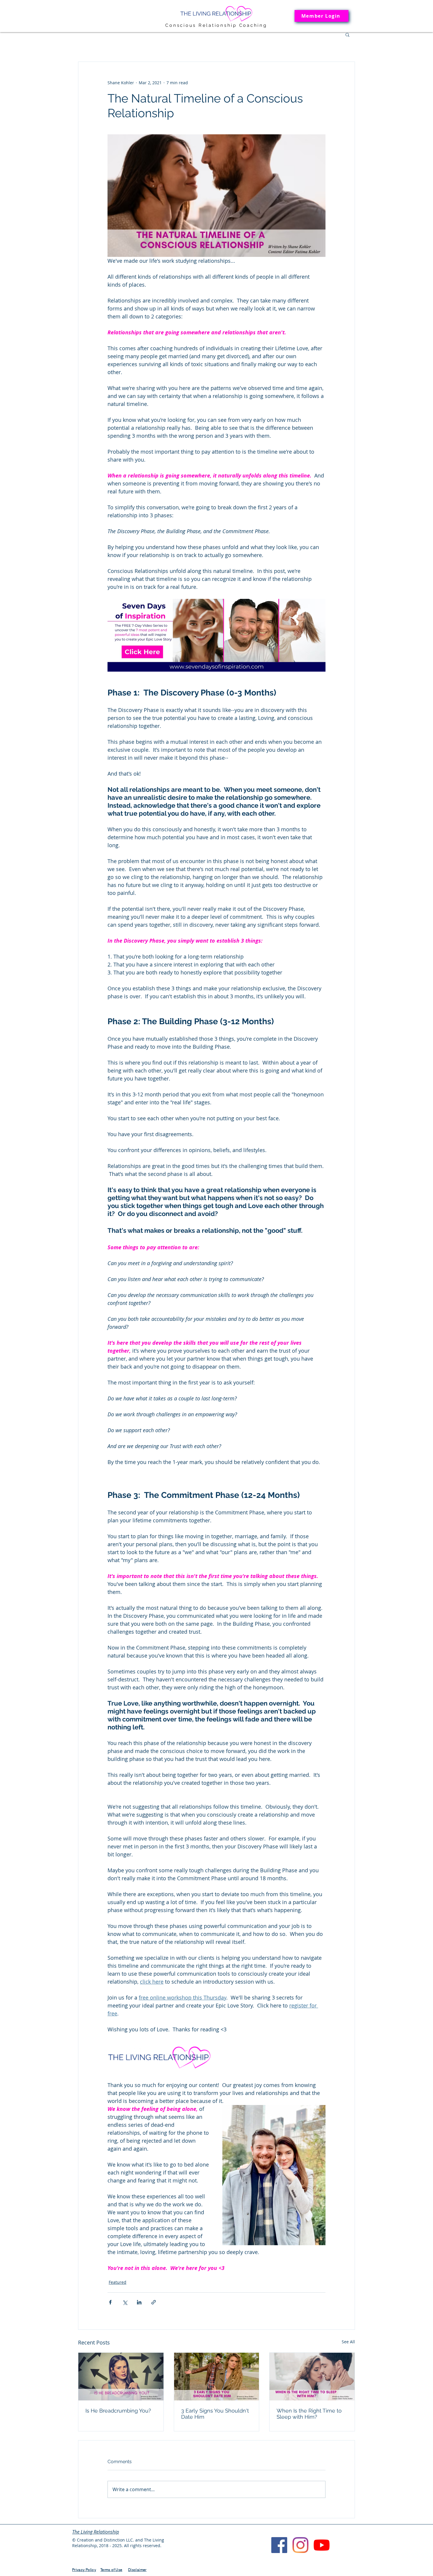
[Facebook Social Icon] (279, 2545)
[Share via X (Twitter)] (125, 2302)
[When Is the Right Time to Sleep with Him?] (312, 2377)
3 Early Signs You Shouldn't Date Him (215, 2414)
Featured (118, 2282)
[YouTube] (322, 2545)
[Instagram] (300, 2545)
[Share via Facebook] (110, 2302)
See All (348, 2342)
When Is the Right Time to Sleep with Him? (309, 2414)
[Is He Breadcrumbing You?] (121, 2377)
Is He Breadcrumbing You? (118, 2411)
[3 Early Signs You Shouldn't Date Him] (217, 2377)
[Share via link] (154, 2302)
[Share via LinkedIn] (139, 2302)
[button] (347, 34)
